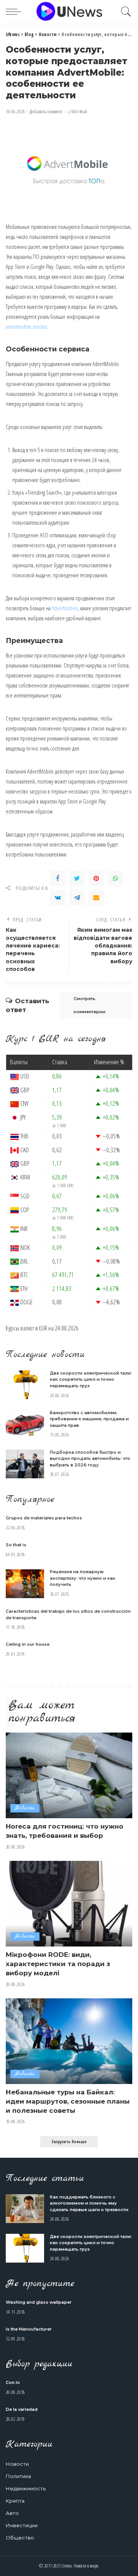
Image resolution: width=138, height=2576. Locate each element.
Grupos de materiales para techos (44, 1518)
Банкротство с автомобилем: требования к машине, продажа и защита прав (89, 1419)
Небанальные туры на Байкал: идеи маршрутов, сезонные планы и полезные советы (68, 2101)
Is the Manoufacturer (29, 2329)
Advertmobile (65, 608)
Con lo (13, 2382)
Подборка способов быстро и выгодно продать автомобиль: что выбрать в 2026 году (90, 1459)
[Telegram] (77, 898)
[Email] (96, 898)
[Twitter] (77, 878)
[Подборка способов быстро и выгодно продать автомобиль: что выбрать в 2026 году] (25, 1464)
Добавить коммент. (47, 112)
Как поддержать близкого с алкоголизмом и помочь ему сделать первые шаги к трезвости (89, 2203)
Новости (25, 1808)
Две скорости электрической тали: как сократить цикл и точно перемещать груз (91, 1379)
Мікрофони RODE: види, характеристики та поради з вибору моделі (58, 1964)
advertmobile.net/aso (26, 326)
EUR (43, 1328)
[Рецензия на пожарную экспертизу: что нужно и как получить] (25, 1584)
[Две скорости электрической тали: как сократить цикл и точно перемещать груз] (25, 1385)
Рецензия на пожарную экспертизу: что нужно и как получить (83, 1578)
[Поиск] (124, 12)
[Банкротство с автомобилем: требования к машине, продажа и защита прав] (25, 1424)
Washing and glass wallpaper (39, 2302)
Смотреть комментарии (90, 1005)
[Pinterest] (96, 878)
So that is (16, 1545)
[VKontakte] (58, 898)
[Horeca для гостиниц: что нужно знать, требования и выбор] (69, 1775)
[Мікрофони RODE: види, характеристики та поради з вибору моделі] (69, 1904)
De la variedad (22, 2409)
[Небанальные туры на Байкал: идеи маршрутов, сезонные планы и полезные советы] (69, 2041)
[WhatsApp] (115, 878)
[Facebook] (58, 878)
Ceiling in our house (28, 1644)
